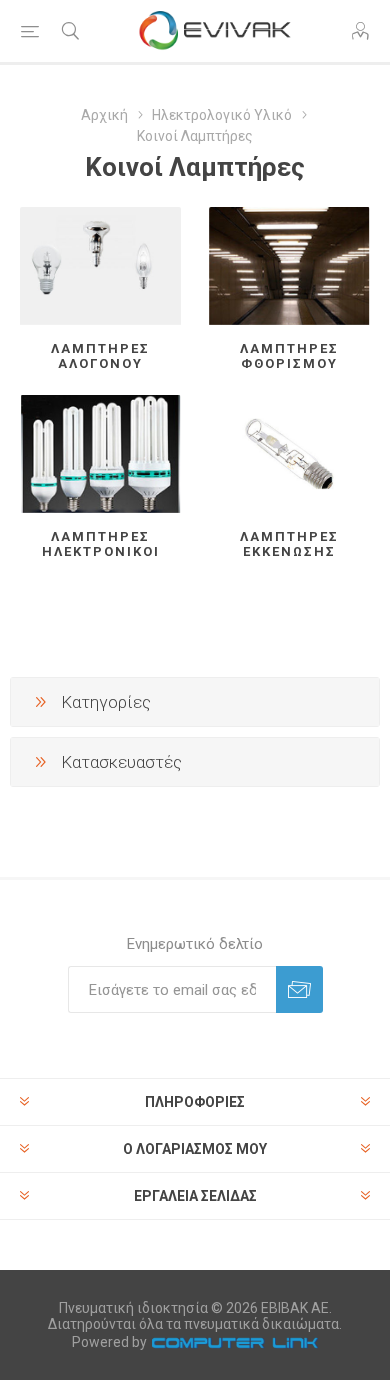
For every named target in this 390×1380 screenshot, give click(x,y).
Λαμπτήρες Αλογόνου (100, 356)
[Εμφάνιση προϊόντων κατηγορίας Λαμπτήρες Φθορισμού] (289, 266)
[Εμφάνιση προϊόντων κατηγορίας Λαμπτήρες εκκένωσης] (289, 454)
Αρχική (104, 115)
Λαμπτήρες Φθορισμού (289, 356)
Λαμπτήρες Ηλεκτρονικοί (101, 544)
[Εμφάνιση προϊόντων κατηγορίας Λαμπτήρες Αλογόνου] (100, 266)
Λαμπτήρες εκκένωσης (289, 544)
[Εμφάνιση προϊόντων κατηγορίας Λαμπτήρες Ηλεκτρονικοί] (100, 454)
